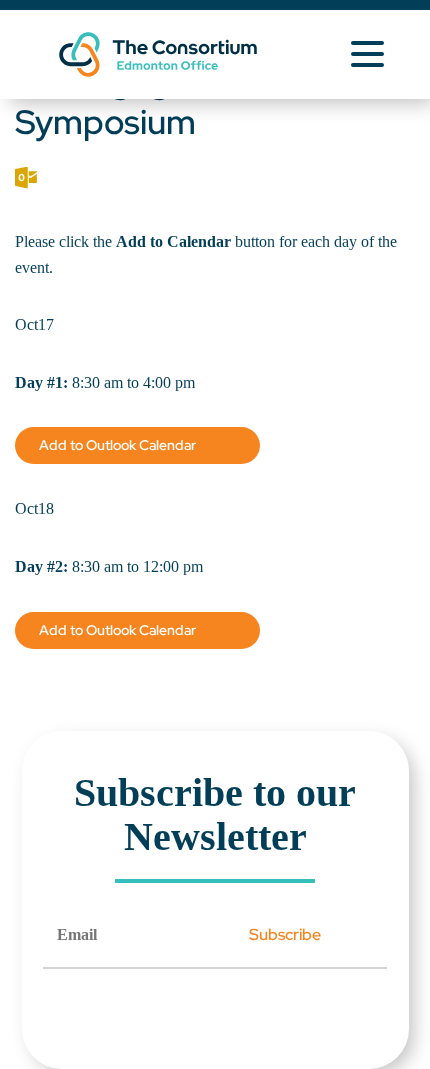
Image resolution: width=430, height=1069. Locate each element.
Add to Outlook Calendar (117, 445)
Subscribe (285, 934)
